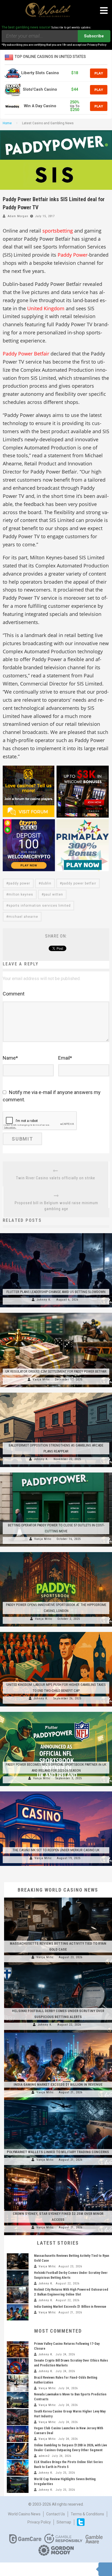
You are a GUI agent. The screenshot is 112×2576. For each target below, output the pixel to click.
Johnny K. (44, 1300)
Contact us (56, 2514)
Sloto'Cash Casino (40, 89)
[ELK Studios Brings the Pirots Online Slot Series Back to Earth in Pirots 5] (18, 2468)
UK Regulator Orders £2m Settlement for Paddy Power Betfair (56, 1371)
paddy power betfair (79, 883)
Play (99, 73)
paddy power (19, 883)
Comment (14, 994)
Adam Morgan (18, 216)
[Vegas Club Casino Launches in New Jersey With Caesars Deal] (18, 2434)
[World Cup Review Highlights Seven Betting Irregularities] (18, 2485)
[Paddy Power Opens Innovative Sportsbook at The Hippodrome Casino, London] (56, 1552)
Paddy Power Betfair (26, 354)
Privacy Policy (39, 2522)
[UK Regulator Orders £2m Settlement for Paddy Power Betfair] (56, 1313)
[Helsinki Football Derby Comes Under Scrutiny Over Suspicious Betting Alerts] (58, 1965)
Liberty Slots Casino (40, 73)
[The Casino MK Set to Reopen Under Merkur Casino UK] (56, 1791)
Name (10, 1058)
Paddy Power (73, 255)
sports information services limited (40, 906)
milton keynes (21, 894)
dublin (46, 883)
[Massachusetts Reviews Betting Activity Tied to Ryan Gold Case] (58, 1898)
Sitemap (64, 2522)
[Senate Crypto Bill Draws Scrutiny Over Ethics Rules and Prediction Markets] (18, 2366)
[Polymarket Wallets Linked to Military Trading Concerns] (58, 2100)
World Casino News (24, 2514)
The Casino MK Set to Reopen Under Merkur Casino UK (56, 1850)
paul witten (53, 894)
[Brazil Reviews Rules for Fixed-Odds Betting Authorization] (18, 2383)
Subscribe (94, 36)
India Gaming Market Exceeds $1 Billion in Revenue (58, 2084)
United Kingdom (46, 308)
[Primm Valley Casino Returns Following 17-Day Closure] (18, 2349)
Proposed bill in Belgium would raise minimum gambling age (56, 1206)
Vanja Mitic (41, 1380)
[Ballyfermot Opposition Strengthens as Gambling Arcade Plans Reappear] (56, 1393)
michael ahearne (23, 917)
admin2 (44, 2456)
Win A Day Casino (40, 106)
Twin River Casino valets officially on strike (56, 1178)
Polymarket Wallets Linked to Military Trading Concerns (58, 2152)
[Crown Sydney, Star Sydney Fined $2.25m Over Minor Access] (58, 2168)
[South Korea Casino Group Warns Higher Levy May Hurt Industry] (18, 2417)
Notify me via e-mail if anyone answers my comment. (52, 1096)
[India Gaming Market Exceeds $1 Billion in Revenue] (58, 2033)
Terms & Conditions (87, 2514)
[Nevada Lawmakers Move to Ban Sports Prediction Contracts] (18, 2400)
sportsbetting (58, 231)
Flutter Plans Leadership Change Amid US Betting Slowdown (56, 1292)
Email (65, 1058)
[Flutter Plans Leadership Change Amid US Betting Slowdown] (56, 1233)
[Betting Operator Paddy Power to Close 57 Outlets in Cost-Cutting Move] (56, 1473)
